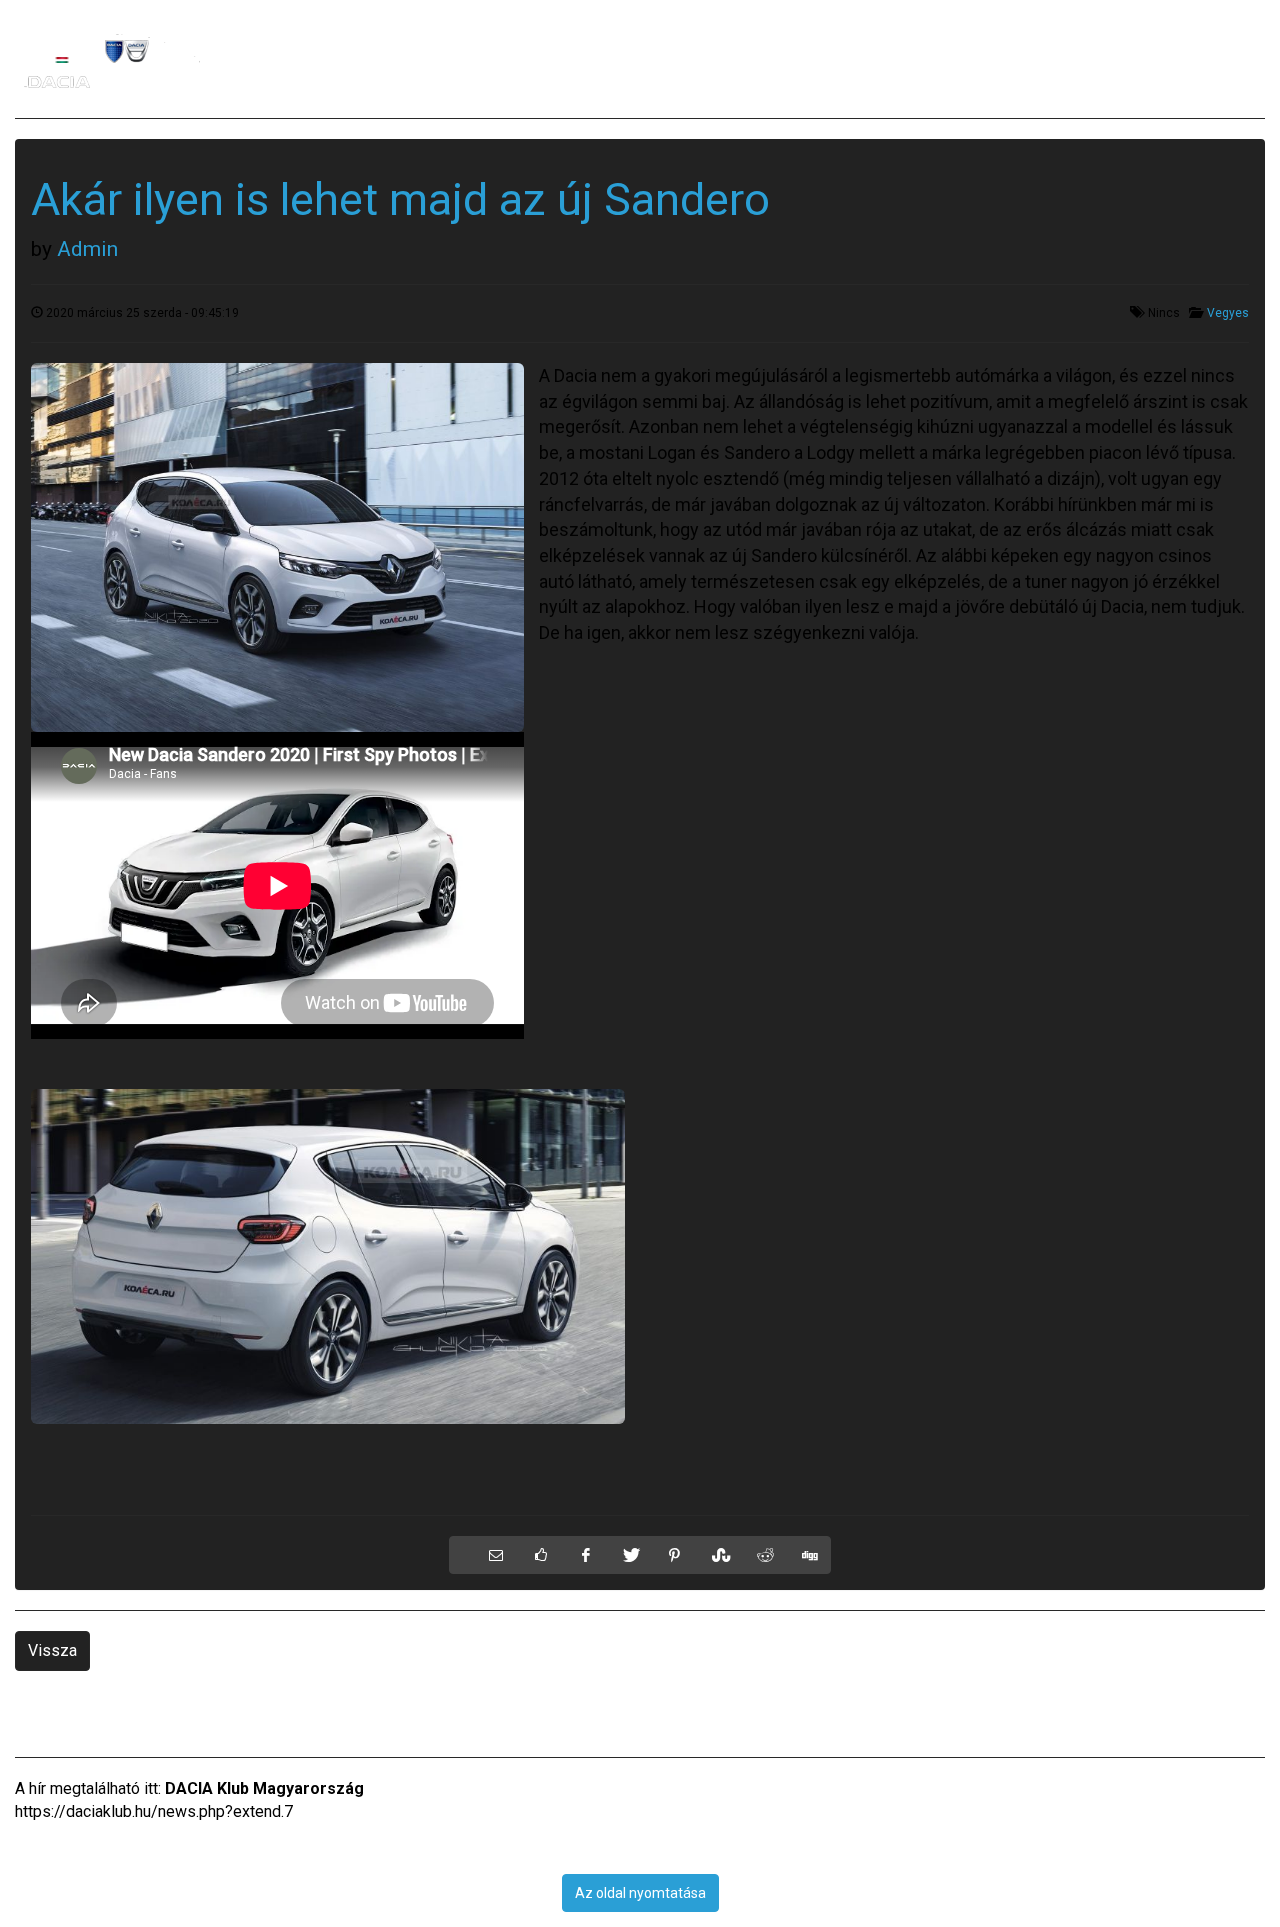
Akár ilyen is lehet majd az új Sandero (400, 199)
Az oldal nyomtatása (640, 1893)
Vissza (52, 1650)
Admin (87, 249)
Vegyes (1228, 313)
